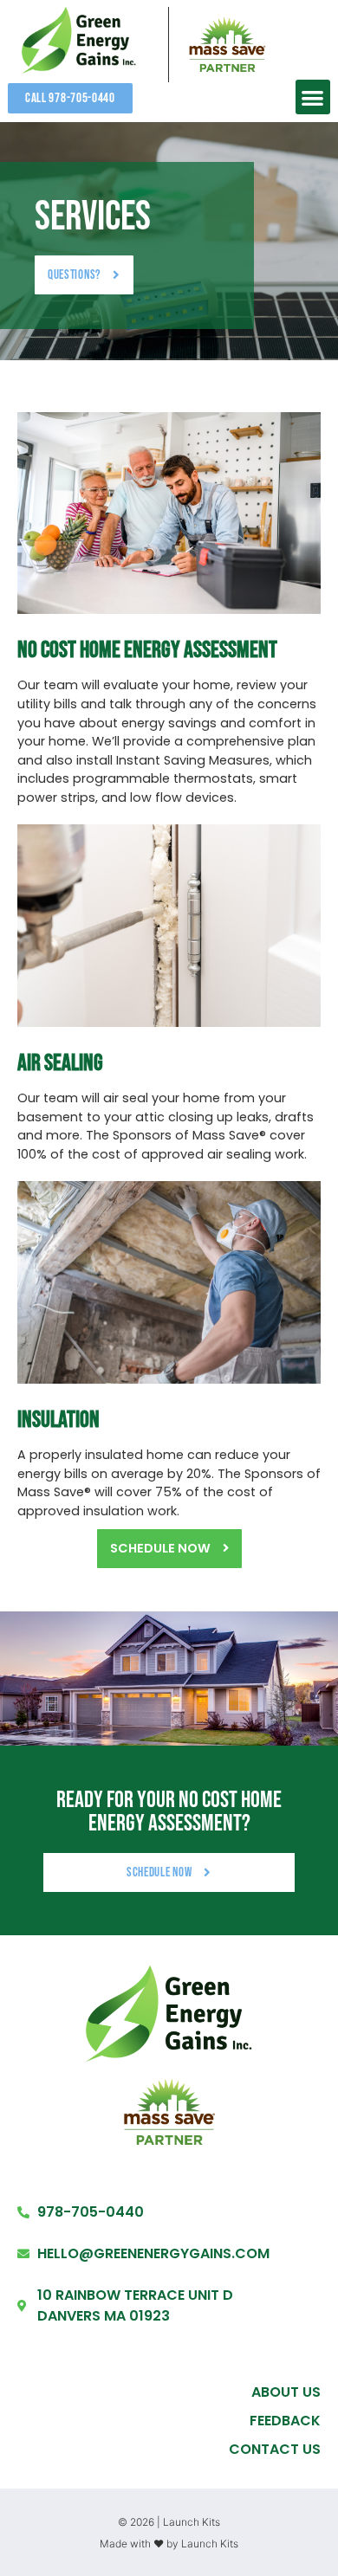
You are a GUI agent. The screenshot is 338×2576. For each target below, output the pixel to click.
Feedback (285, 2421)
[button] (313, 97)
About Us (286, 2392)
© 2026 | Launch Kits (169, 2522)
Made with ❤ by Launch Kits (169, 2544)
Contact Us (275, 2450)
